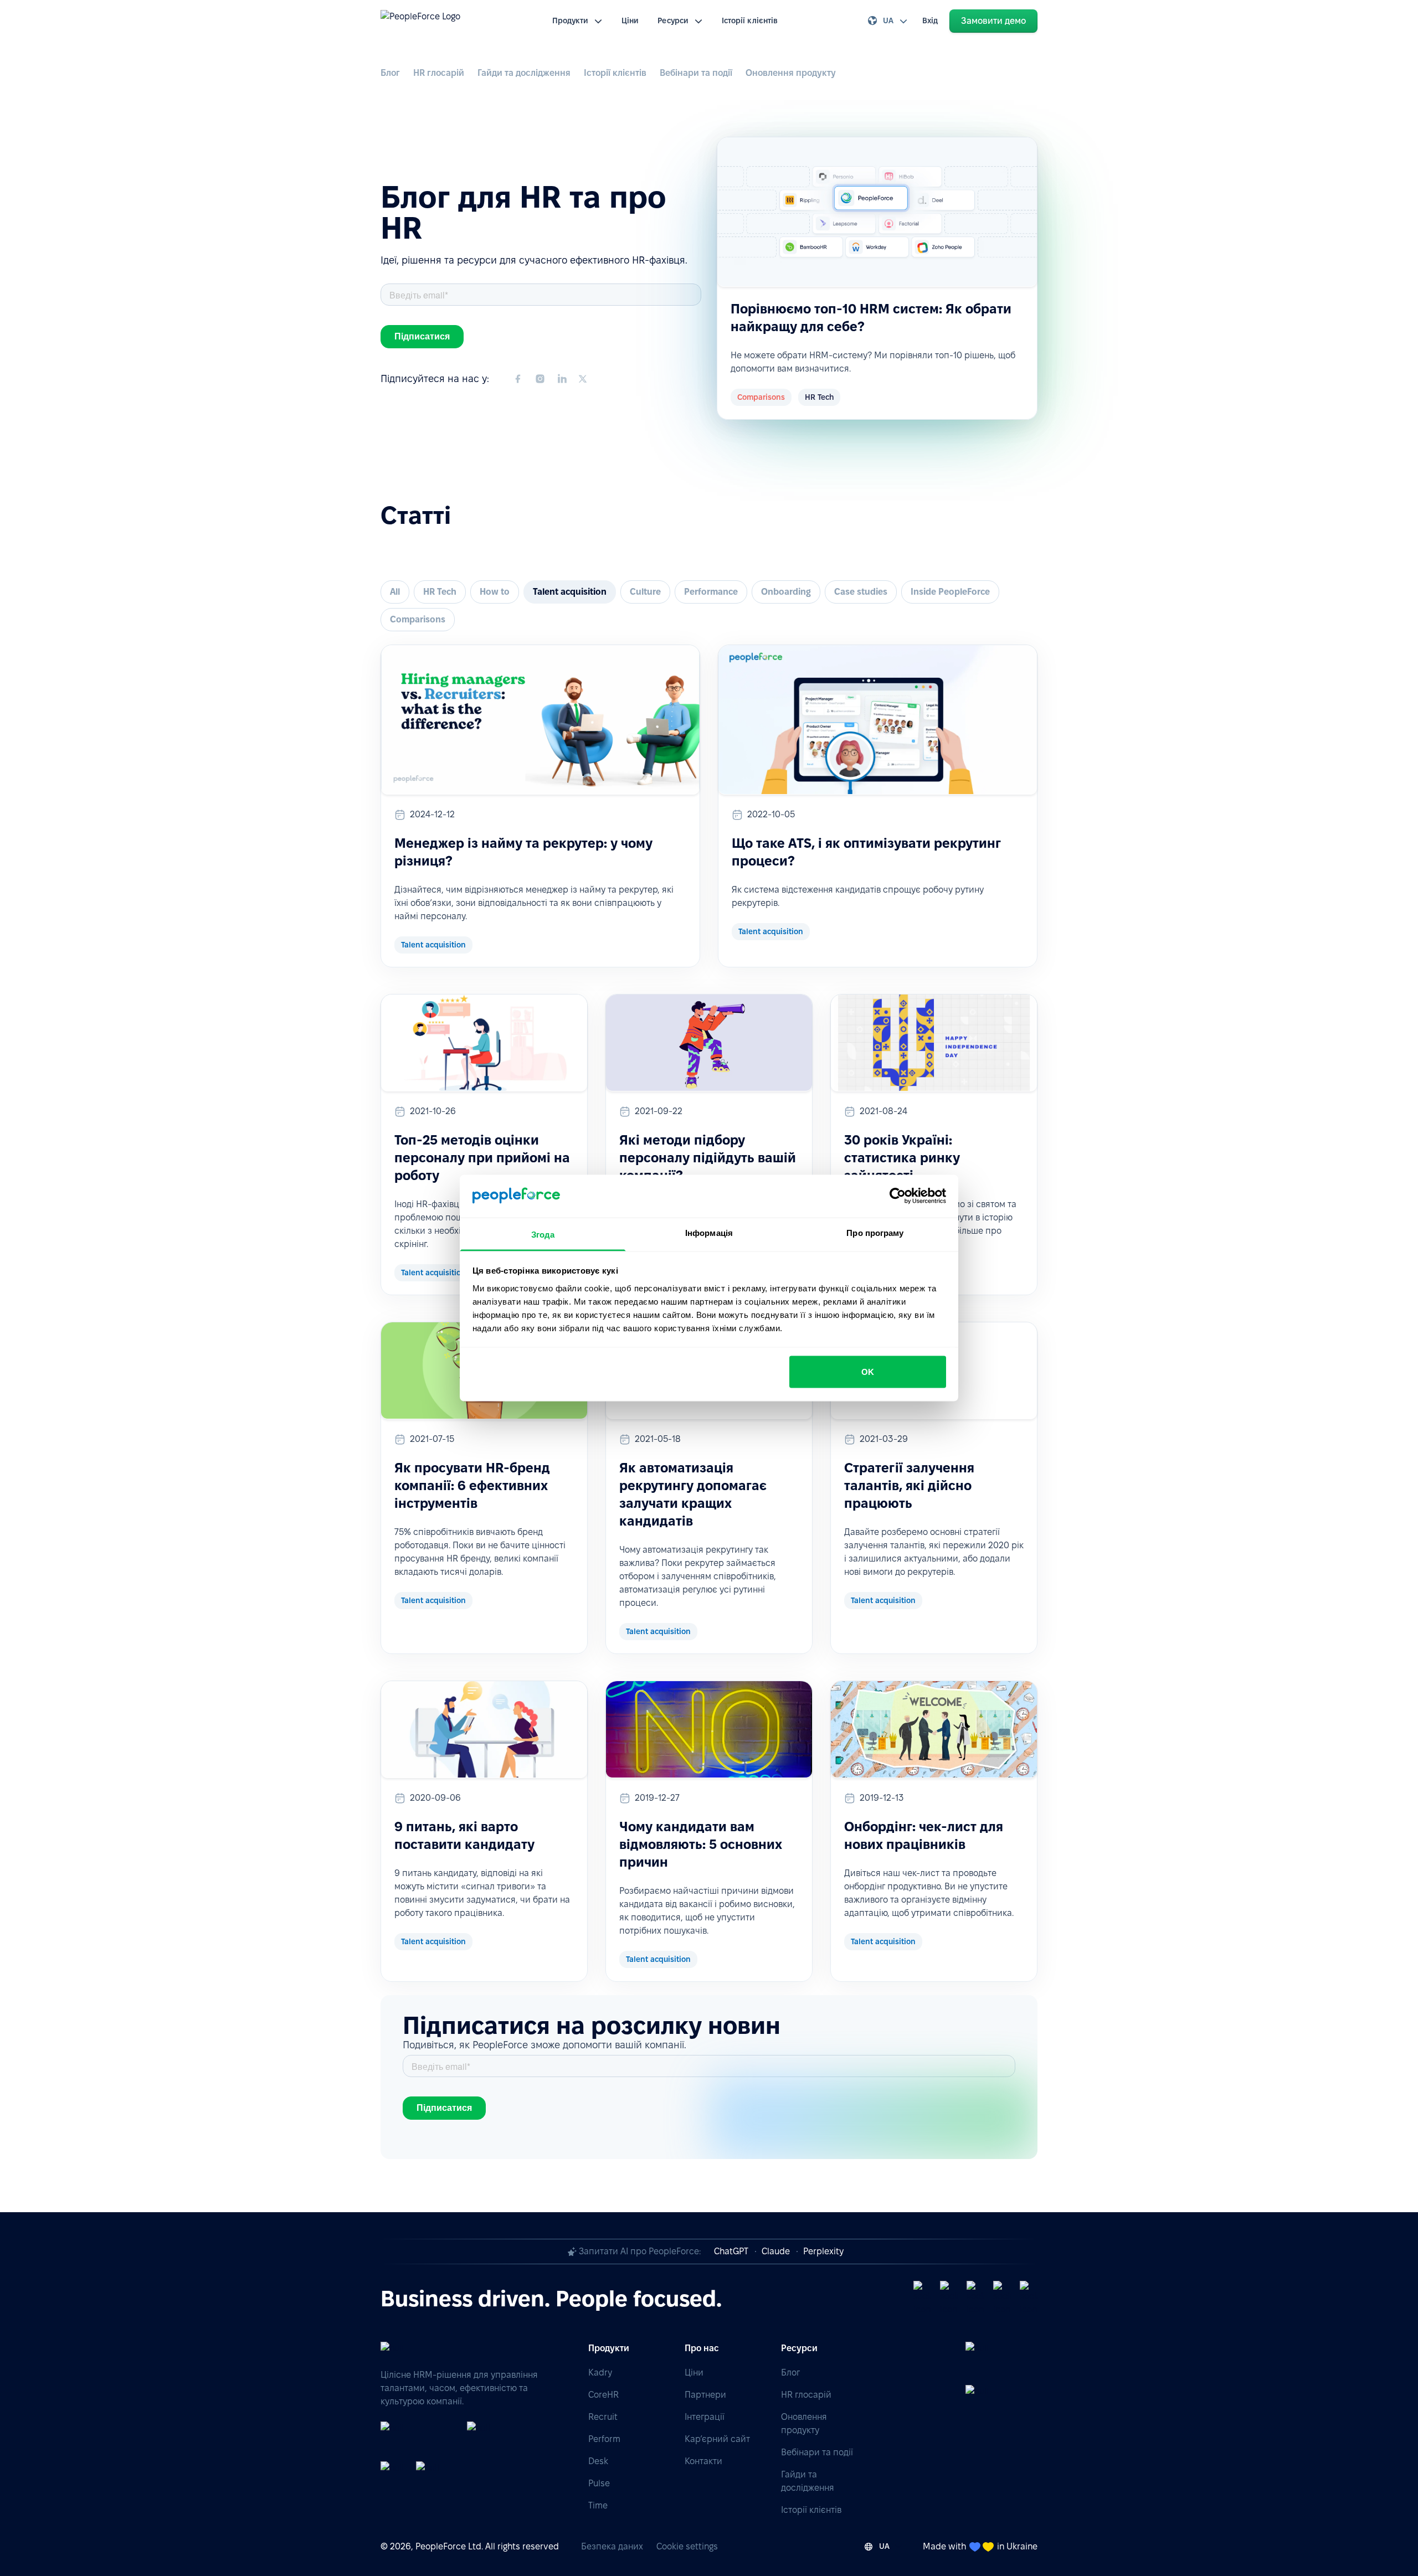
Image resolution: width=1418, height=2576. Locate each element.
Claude (776, 2251)
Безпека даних (612, 2546)
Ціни (630, 20)
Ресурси (673, 20)
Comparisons (418, 619)
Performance (711, 592)
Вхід (930, 20)
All (395, 592)
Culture (645, 592)
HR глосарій (439, 73)
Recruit (603, 2417)
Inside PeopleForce (950, 592)
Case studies (861, 592)
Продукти (571, 20)
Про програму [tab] (875, 1232)
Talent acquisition (570, 592)
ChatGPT (731, 2251)
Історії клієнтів (750, 20)
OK (868, 1372)
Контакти (703, 2461)
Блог (390, 73)
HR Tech (440, 592)
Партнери (705, 2395)
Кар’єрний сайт (717, 2439)
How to (495, 592)
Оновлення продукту (791, 73)
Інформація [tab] (709, 1232)
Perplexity (823, 2251)
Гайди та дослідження (524, 73)
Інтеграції (705, 2417)
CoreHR (603, 2395)
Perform (604, 2439)
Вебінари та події (696, 73)
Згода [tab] (543, 1234)
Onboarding (786, 592)
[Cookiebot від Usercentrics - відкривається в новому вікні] (898, 1196)
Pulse (599, 2483)
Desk (598, 2461)
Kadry (600, 2373)
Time (598, 2505)
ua (888, 20)
